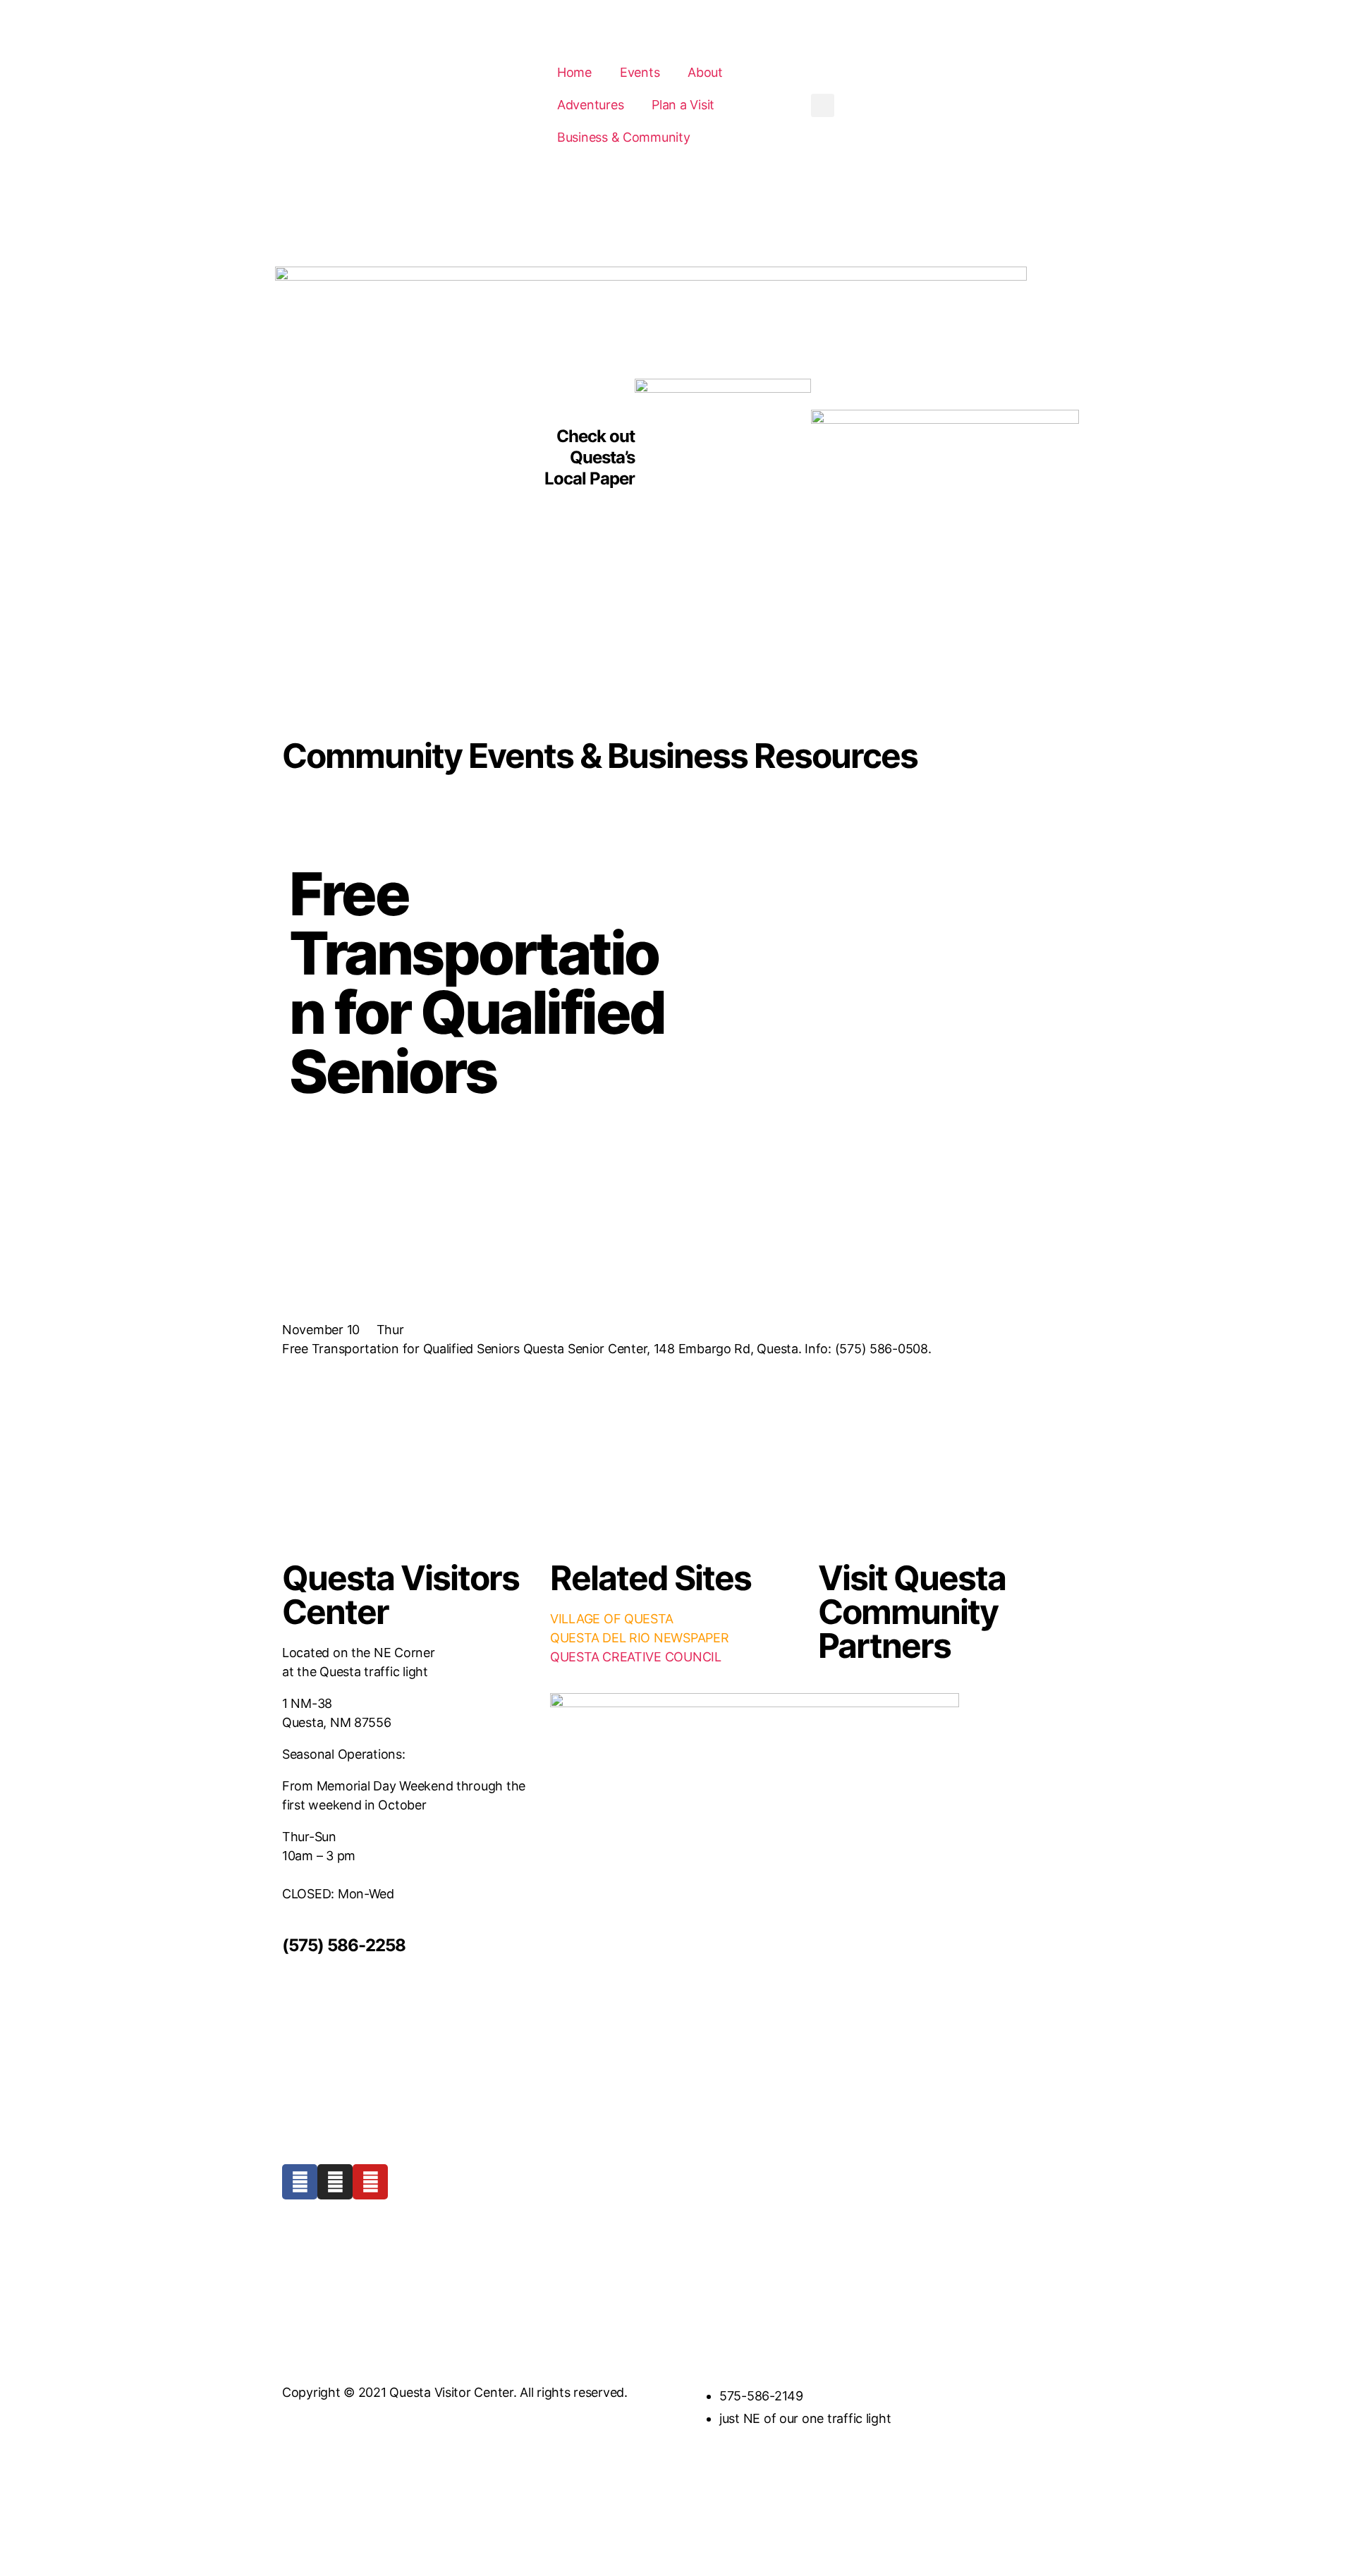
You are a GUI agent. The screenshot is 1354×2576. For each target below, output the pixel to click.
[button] (823, 105)
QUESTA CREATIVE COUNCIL (636, 1657)
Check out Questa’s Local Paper (590, 457)
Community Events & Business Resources (600, 756)
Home (574, 72)
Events (640, 72)
